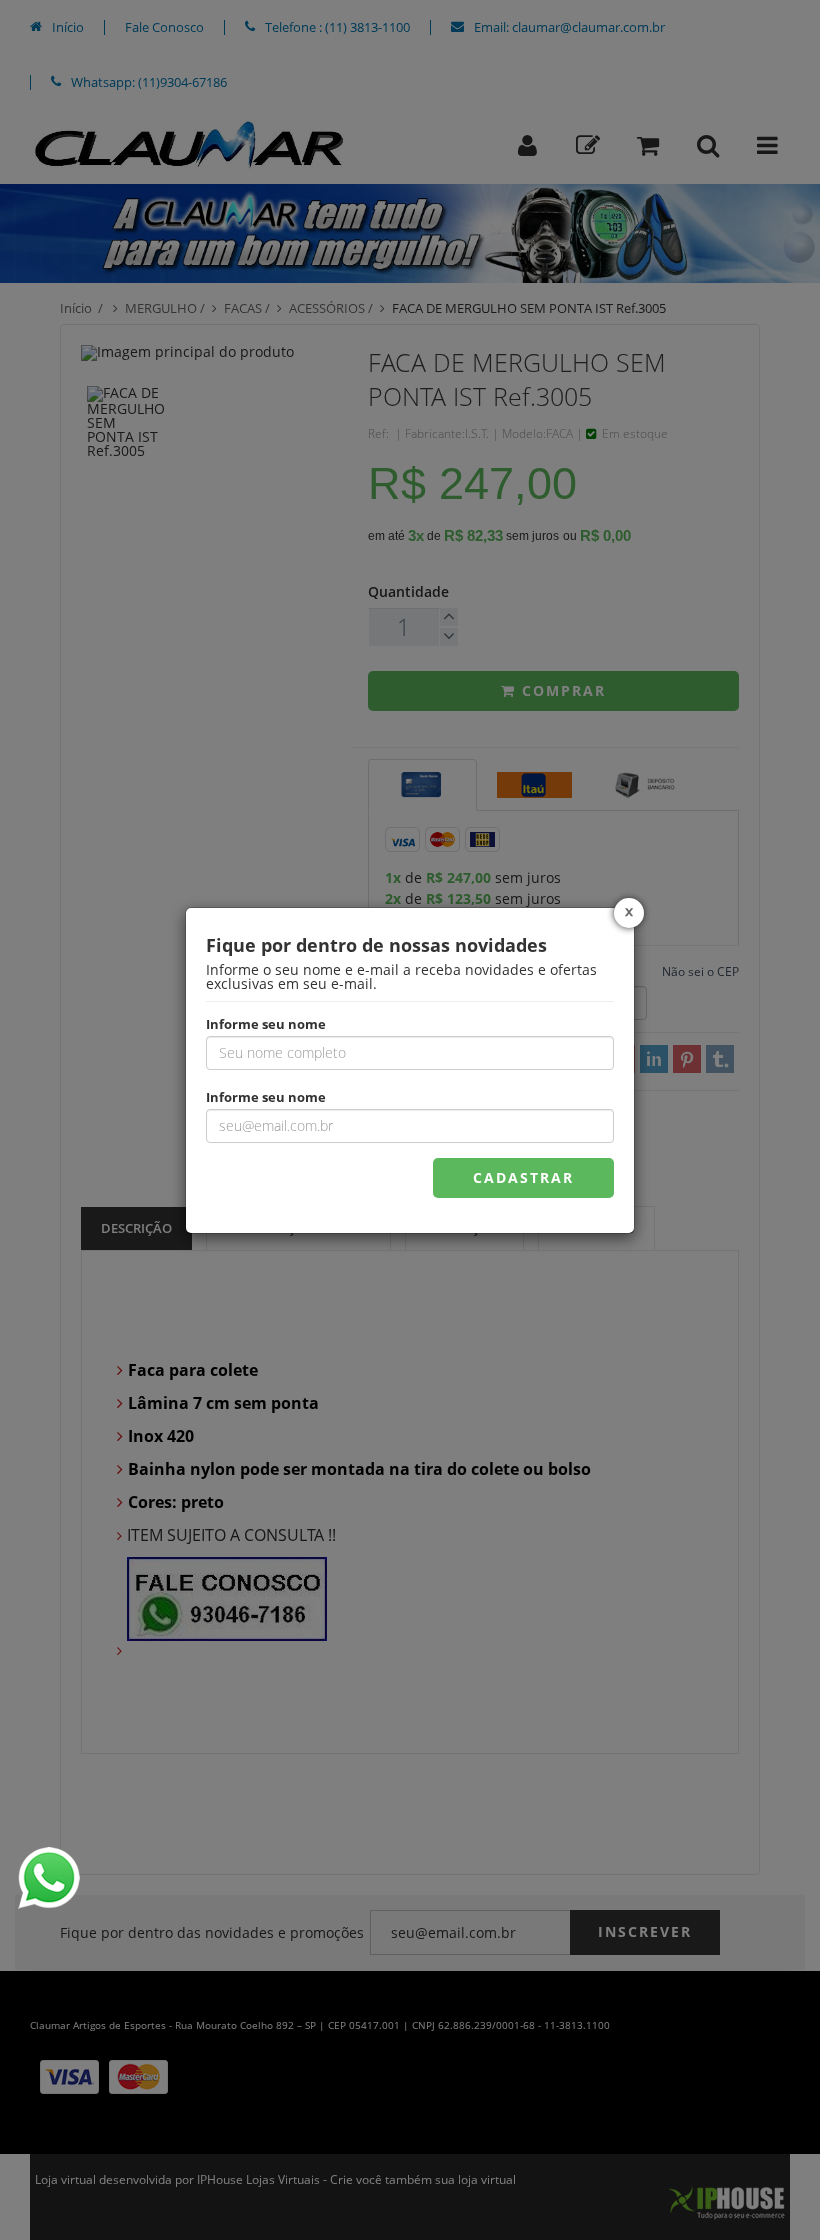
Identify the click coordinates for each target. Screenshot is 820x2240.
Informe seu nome (266, 1023)
